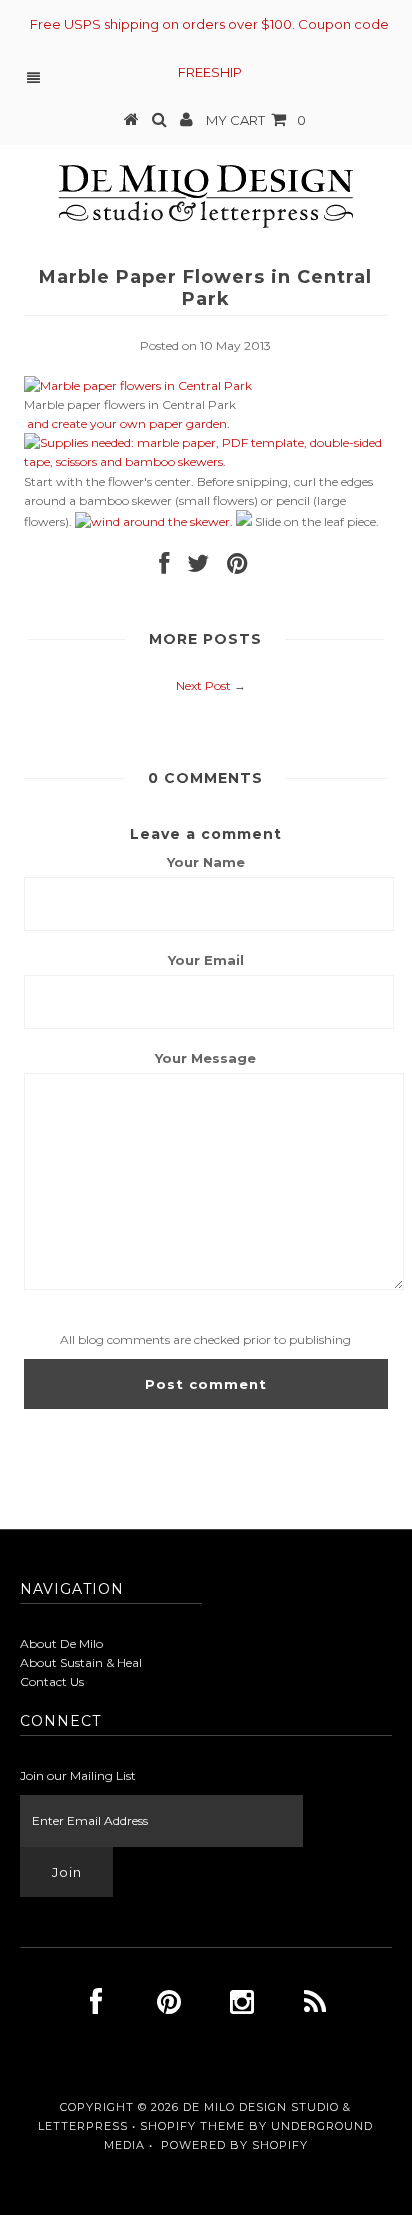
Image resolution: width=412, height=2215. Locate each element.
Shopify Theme (192, 2126)
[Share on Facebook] (164, 567)
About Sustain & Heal (81, 1662)
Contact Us (52, 1681)
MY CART (256, 120)
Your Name (206, 862)
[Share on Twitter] (198, 567)
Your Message (205, 1058)
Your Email (206, 960)
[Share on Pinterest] (237, 567)
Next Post (203, 685)
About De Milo (61, 1643)
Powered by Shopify (234, 2145)
